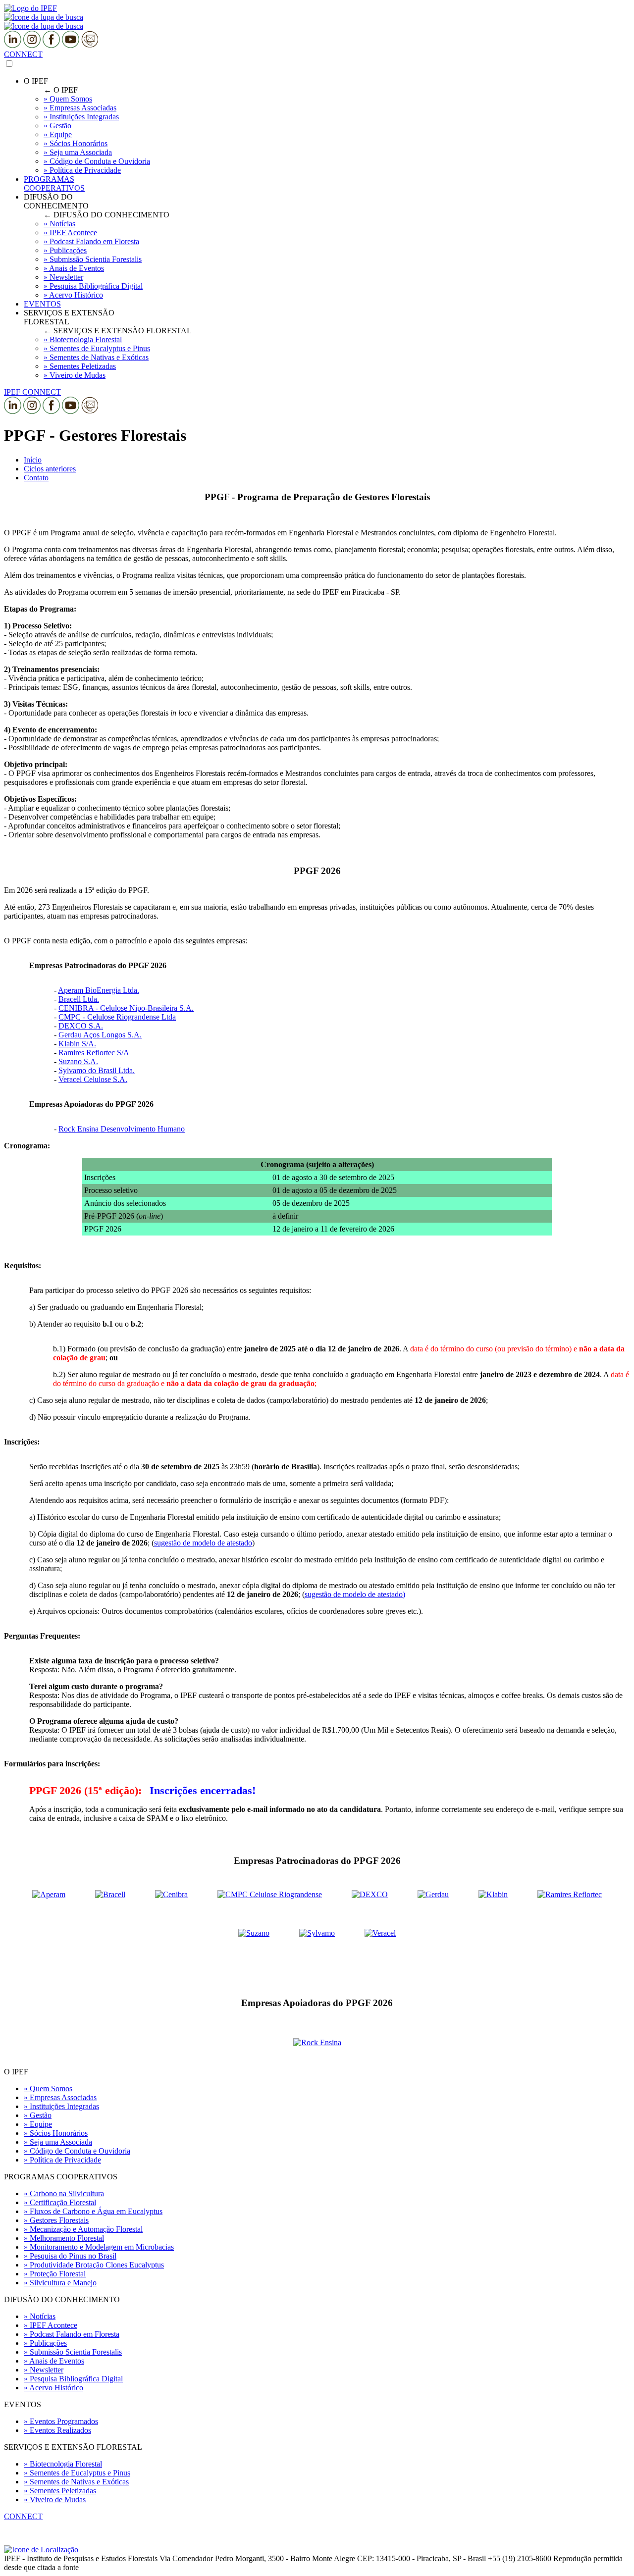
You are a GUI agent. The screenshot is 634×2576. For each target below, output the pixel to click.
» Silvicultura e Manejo (60, 2283)
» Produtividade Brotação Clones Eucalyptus (94, 2265)
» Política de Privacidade (62, 2160)
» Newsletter (44, 2370)
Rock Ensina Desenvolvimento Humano (122, 1129)
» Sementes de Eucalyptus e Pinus (77, 2473)
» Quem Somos (48, 2088)
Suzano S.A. (78, 1061)
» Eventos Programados (61, 2421)
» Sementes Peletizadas (60, 2491)
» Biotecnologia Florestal (63, 2464)
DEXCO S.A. (81, 1026)
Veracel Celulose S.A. (93, 1079)
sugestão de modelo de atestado (203, 1543)
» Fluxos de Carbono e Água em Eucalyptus (93, 2211)
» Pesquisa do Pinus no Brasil (70, 2256)
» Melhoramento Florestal (64, 2238)
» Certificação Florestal (60, 2202)
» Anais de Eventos (54, 2361)
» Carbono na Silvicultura (64, 2193)
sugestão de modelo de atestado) (355, 1594)
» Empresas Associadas (60, 2097)
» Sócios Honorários (56, 2133)
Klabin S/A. (77, 1044)
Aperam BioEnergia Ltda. (99, 990)
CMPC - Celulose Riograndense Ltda (117, 1017)
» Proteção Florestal (55, 2274)
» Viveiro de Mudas (55, 2499)
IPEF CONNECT (32, 392)
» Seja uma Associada (58, 2142)
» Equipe (38, 2124)
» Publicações (45, 2343)
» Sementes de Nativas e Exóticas (76, 2482)
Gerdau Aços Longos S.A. (100, 1035)
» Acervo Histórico (53, 2388)
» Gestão (38, 2115)
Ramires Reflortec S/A (94, 1053)
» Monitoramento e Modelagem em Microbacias (99, 2247)
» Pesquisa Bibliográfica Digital (73, 2379)
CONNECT (23, 54)
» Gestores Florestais (56, 2220)
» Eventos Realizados (57, 2430)
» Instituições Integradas (61, 2106)
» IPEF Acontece (51, 2325)
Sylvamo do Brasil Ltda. (97, 1070)
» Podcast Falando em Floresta (72, 2334)
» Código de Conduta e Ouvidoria (77, 2151)
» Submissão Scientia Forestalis (73, 2352)
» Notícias (40, 2316)
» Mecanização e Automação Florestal (83, 2229)
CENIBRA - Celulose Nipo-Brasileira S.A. (126, 1008)
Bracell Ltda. (79, 999)
